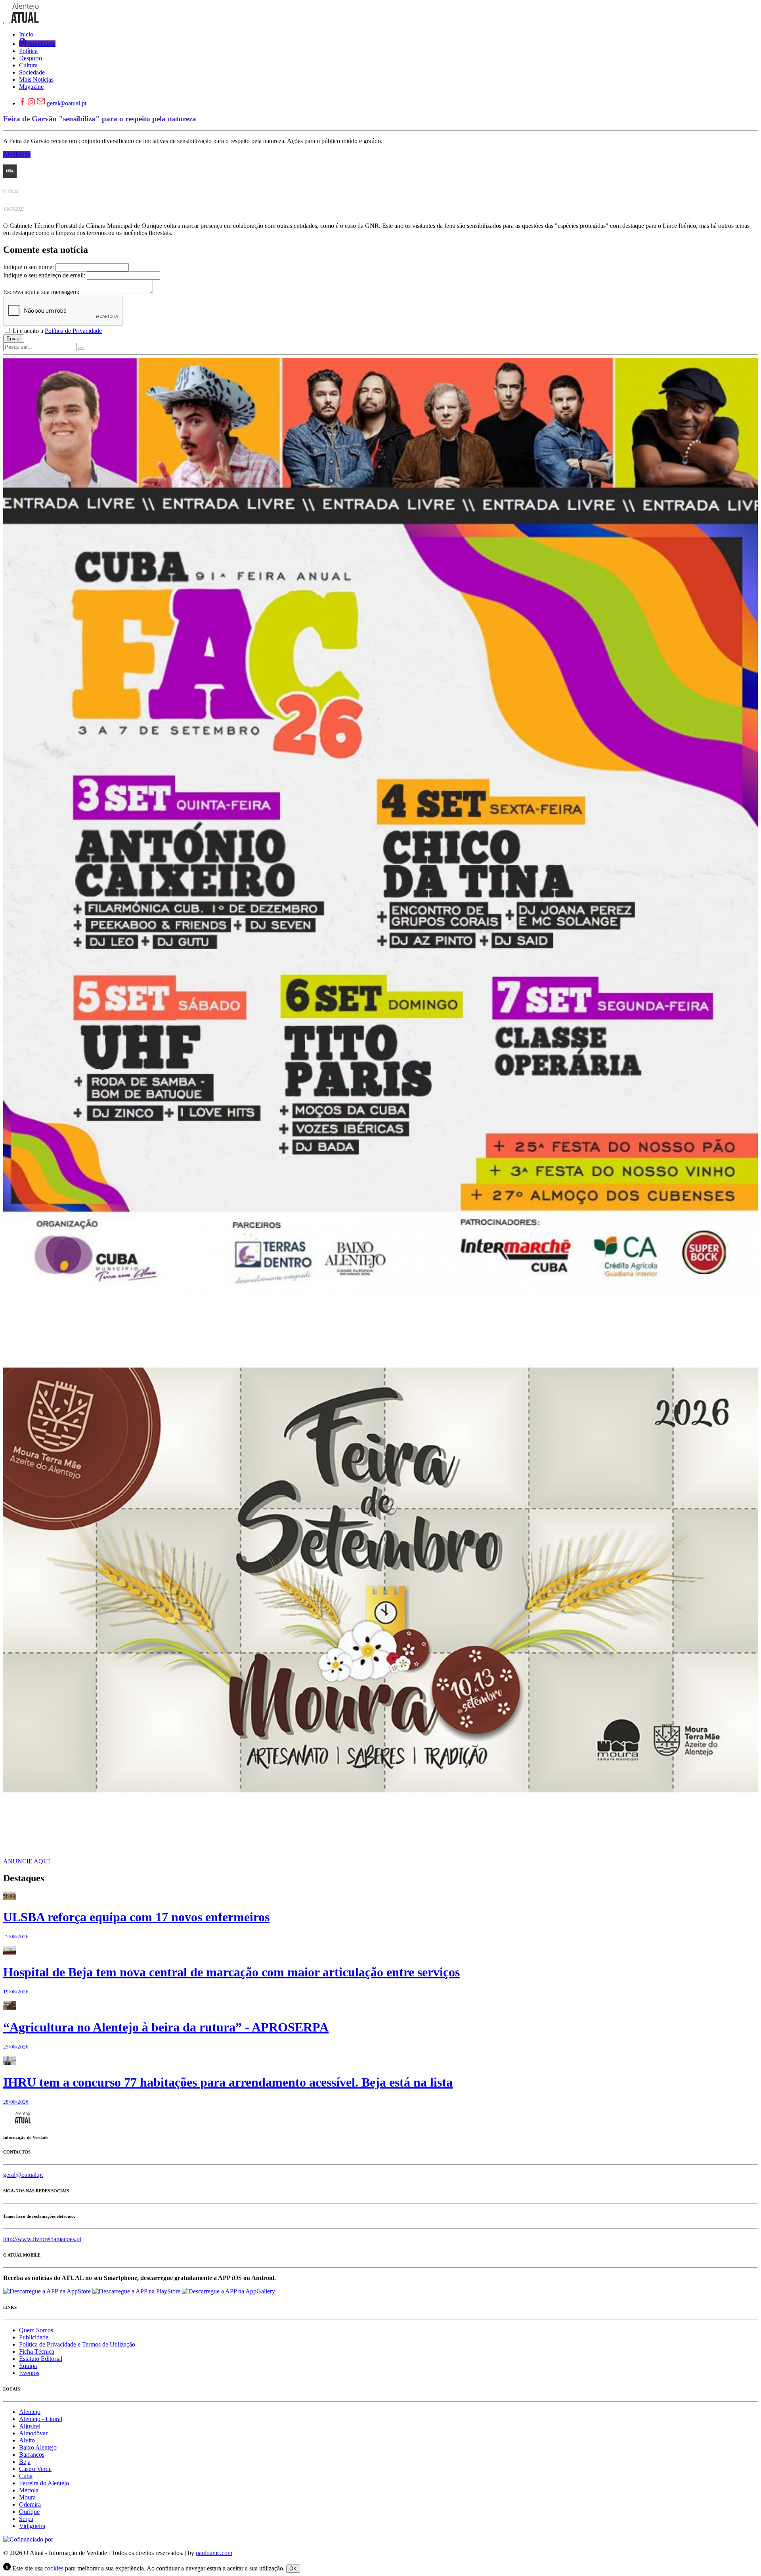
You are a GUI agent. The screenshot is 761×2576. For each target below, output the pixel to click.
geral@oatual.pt (67, 103)
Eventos (29, 2373)
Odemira (30, 2504)
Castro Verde (35, 2469)
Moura (27, 2497)
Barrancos (32, 2455)
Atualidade (17, 154)
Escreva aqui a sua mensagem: (41, 292)
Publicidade (34, 2337)
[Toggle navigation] (6, 23)
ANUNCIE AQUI (27, 1861)
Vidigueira (32, 2526)
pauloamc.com (214, 2553)
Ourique (29, 2512)
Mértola (29, 2490)
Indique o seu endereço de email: (44, 275)
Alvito (27, 2440)
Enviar (14, 339)
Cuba (26, 2476)
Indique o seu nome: (29, 267)
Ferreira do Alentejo (44, 2483)
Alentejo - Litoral (41, 2419)
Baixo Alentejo (38, 2447)
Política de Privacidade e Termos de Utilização (77, 2344)
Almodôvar (33, 2433)
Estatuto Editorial (41, 2359)
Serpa (26, 2519)
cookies (54, 2568)
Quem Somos (36, 2330)
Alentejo (30, 2412)
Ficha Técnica (37, 2351)
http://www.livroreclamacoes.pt (42, 2239)
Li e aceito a (56, 331)
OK (293, 2569)
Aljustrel (30, 2426)
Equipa (28, 2366)
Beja (25, 2462)
